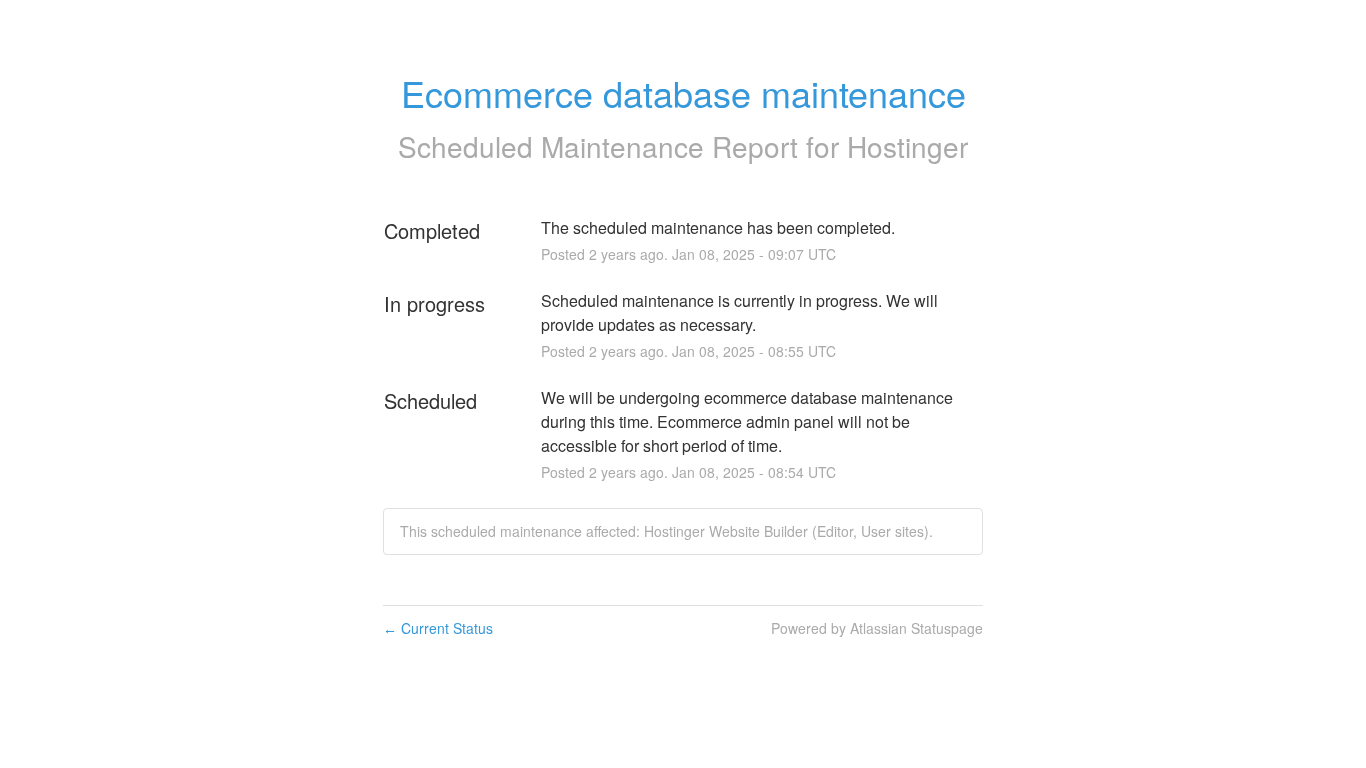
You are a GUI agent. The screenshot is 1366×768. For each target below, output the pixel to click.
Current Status (438, 628)
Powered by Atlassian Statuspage (877, 628)
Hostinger (907, 146)
